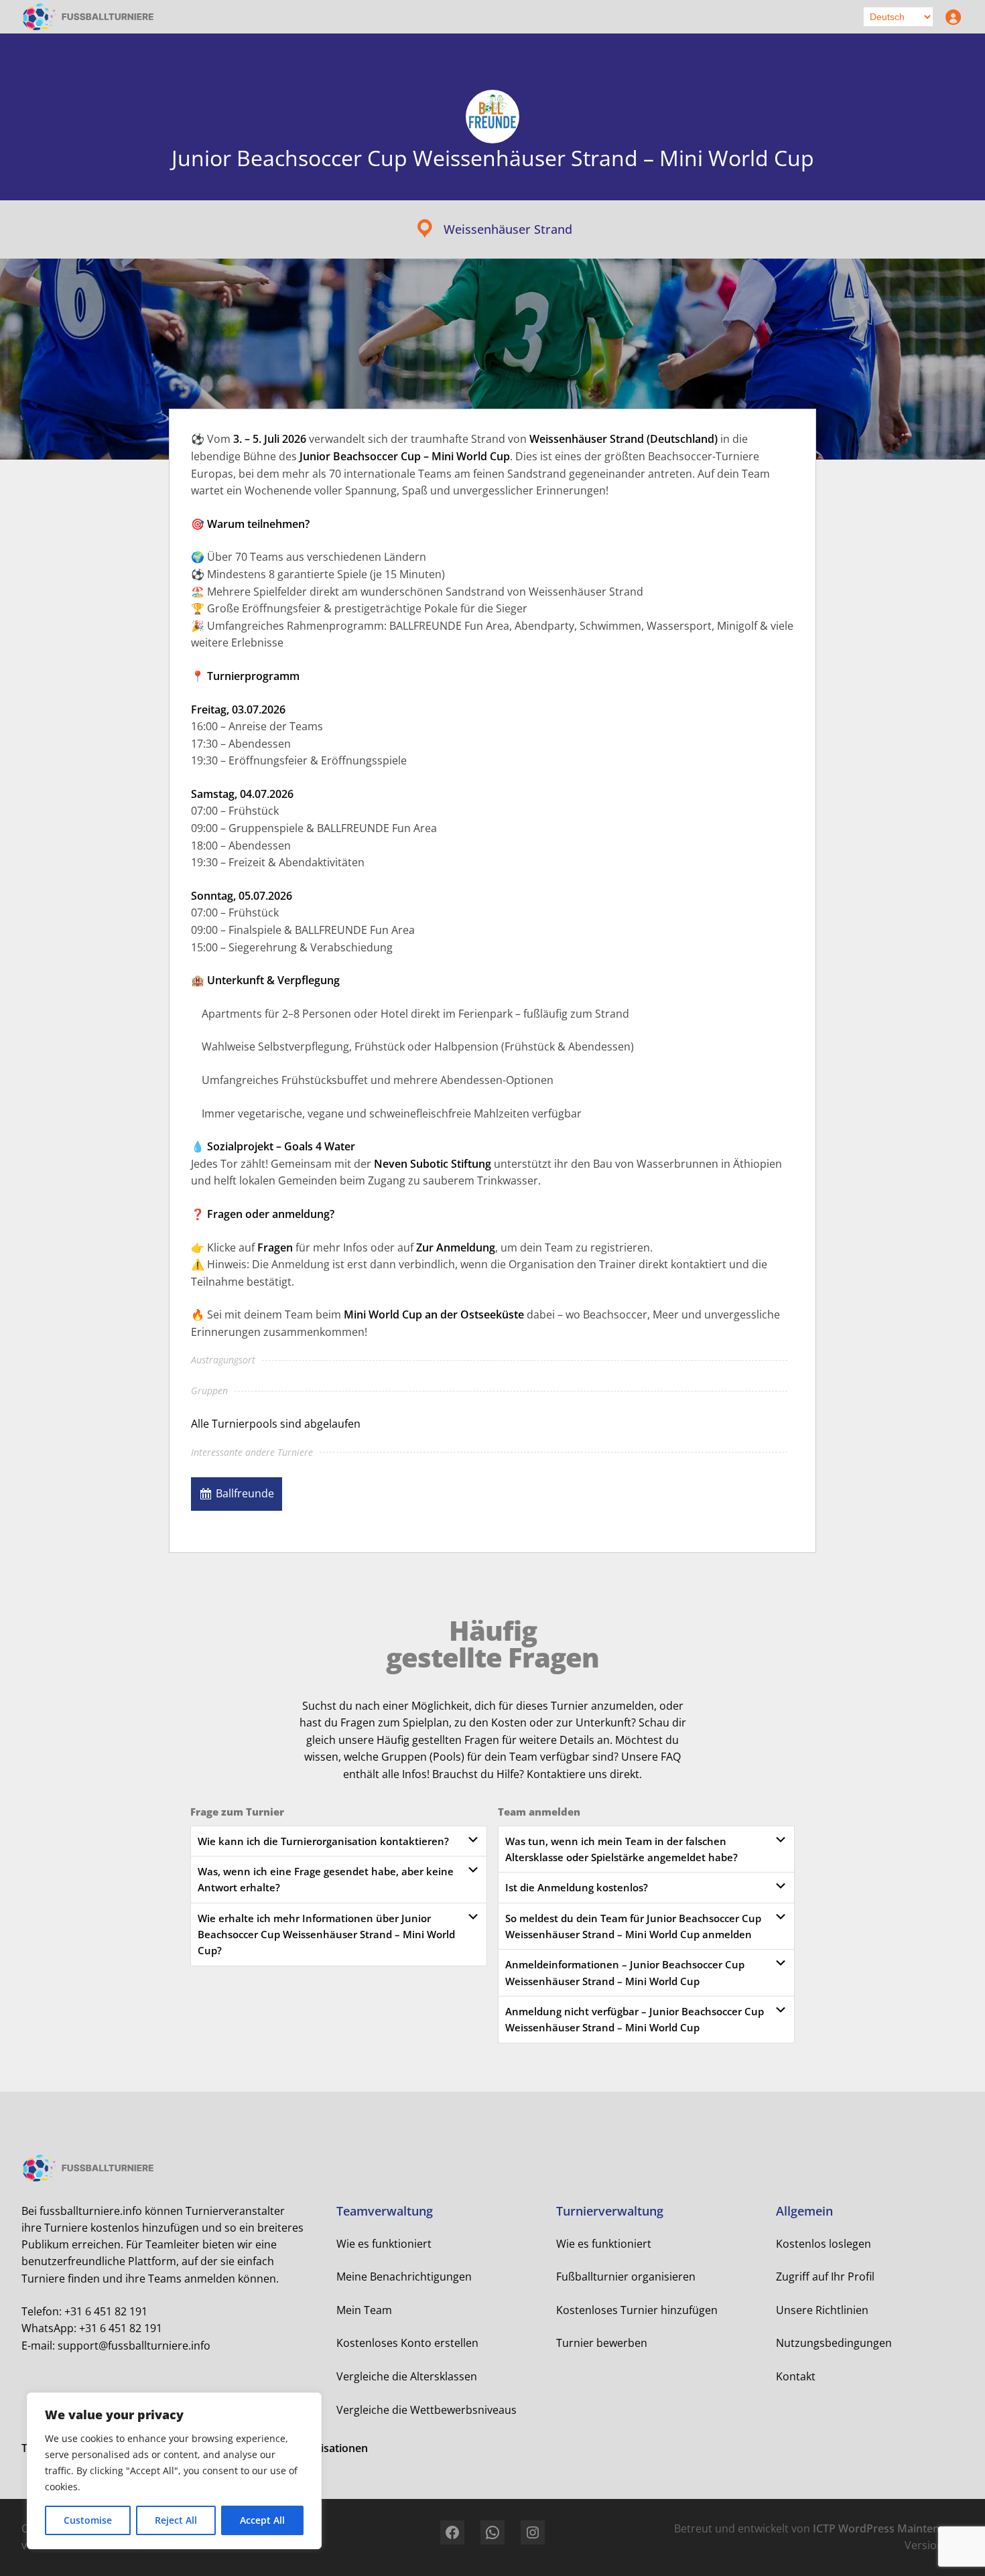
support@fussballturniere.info (134, 2346)
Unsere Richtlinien (822, 2310)
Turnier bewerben (602, 2343)
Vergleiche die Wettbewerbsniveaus (426, 2410)
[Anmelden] (950, 17)
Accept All (262, 2520)
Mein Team (364, 2310)
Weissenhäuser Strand (508, 229)
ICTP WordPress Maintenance (888, 2528)
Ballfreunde (245, 1493)
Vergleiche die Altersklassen (407, 2376)
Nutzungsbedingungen (834, 2343)
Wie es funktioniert (384, 2244)
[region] (174, 2471)
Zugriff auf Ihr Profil (825, 2277)
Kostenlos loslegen (824, 2244)
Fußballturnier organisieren (626, 2277)
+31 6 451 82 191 (106, 2311)
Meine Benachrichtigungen (404, 2277)
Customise (88, 2520)
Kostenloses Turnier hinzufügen (637, 2310)
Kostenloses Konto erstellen (407, 2343)
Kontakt (796, 2376)
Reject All (176, 2520)
